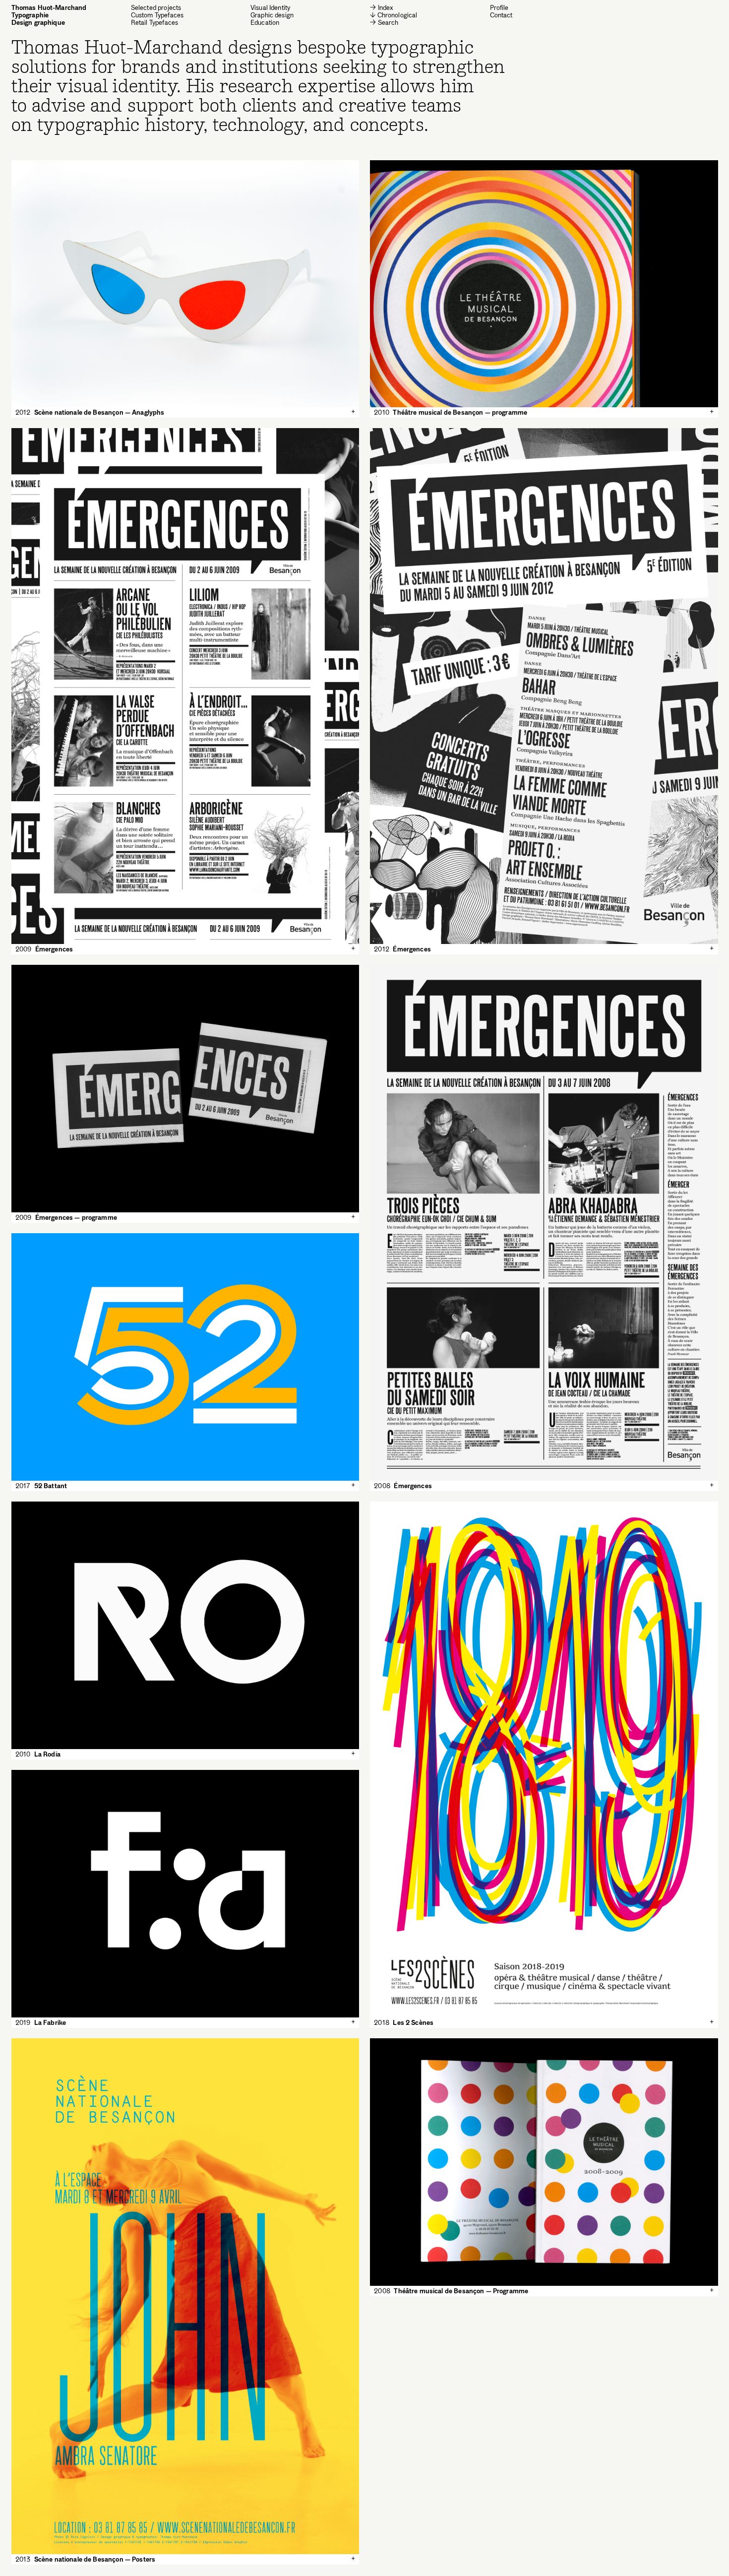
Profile (499, 7)
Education (265, 23)
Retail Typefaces (154, 23)
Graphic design (272, 15)
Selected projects (156, 8)
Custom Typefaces (157, 15)
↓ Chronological (394, 15)
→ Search (384, 22)
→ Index (382, 8)
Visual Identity (270, 8)
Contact (501, 15)
